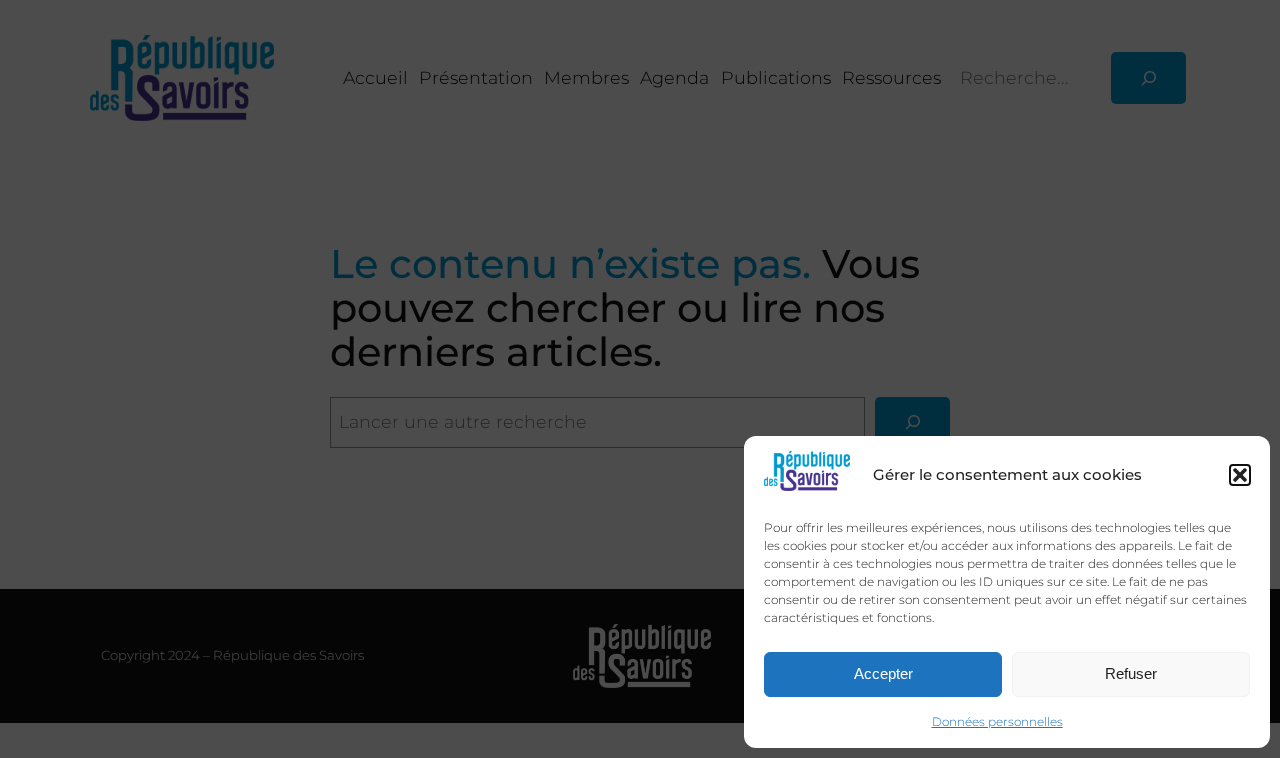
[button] (1240, 475)
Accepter (883, 673)
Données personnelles (997, 721)
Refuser (1131, 673)
